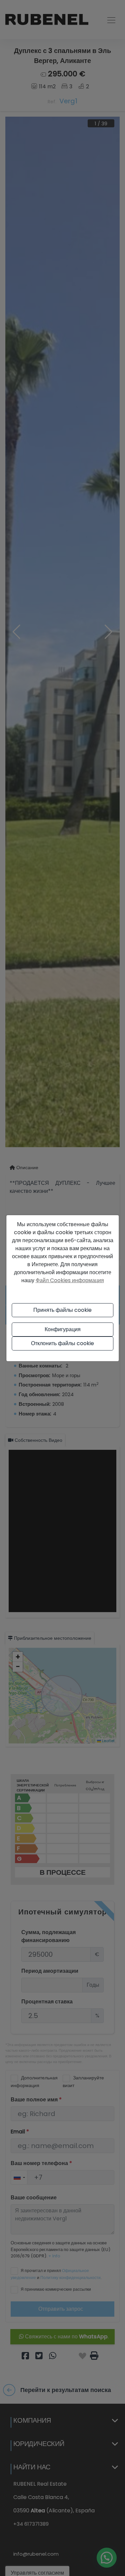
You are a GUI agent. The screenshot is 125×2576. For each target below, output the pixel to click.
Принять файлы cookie (62, 1310)
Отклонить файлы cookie (62, 1343)
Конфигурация (63, 1329)
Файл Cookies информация (70, 1280)
